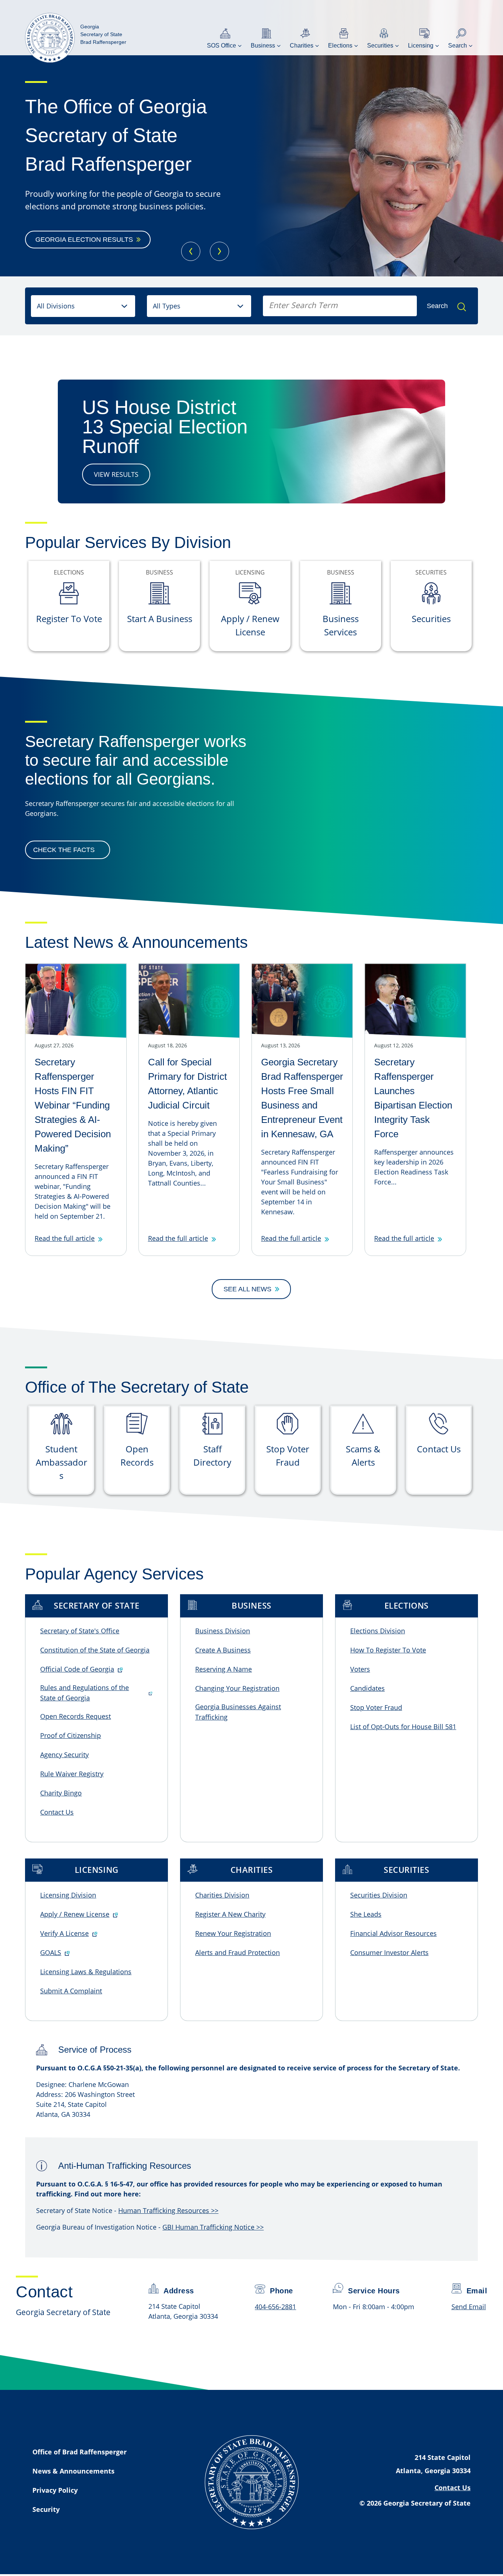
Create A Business (223, 1650)
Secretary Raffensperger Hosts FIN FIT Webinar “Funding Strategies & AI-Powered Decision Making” (73, 1105)
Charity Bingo (61, 1793)
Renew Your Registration (233, 1933)
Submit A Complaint (71, 1991)
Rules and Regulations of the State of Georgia (85, 1693)
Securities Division (379, 1895)
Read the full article (65, 1238)
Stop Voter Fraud (376, 1707)
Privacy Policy (55, 2490)
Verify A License (64, 1933)
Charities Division (222, 1895)
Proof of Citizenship (71, 1735)
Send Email (469, 2307)
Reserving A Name (224, 1669)
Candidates (367, 1688)
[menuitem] (225, 38)
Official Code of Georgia (77, 1669)
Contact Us (57, 1812)
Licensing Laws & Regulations (86, 1972)
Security (46, 2509)
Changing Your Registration (237, 1688)
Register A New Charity (230, 1914)
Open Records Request (75, 1716)
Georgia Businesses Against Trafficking (238, 1712)
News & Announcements (73, 2471)
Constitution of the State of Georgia (95, 1650)
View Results (116, 474)
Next (219, 251)
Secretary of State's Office (80, 1631)
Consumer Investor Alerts (389, 1952)
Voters (360, 1669)
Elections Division (378, 1631)
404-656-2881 (275, 2307)
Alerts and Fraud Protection (238, 1952)
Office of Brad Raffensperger (80, 2452)
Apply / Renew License (75, 1914)
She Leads (366, 1914)
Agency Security (64, 1755)
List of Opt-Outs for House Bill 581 (403, 1727)
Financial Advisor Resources (393, 1933)
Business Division (223, 1631)
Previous (191, 251)
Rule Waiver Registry (72, 1774)
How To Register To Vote (388, 1650)
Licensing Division (68, 1895)
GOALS (51, 1952)
